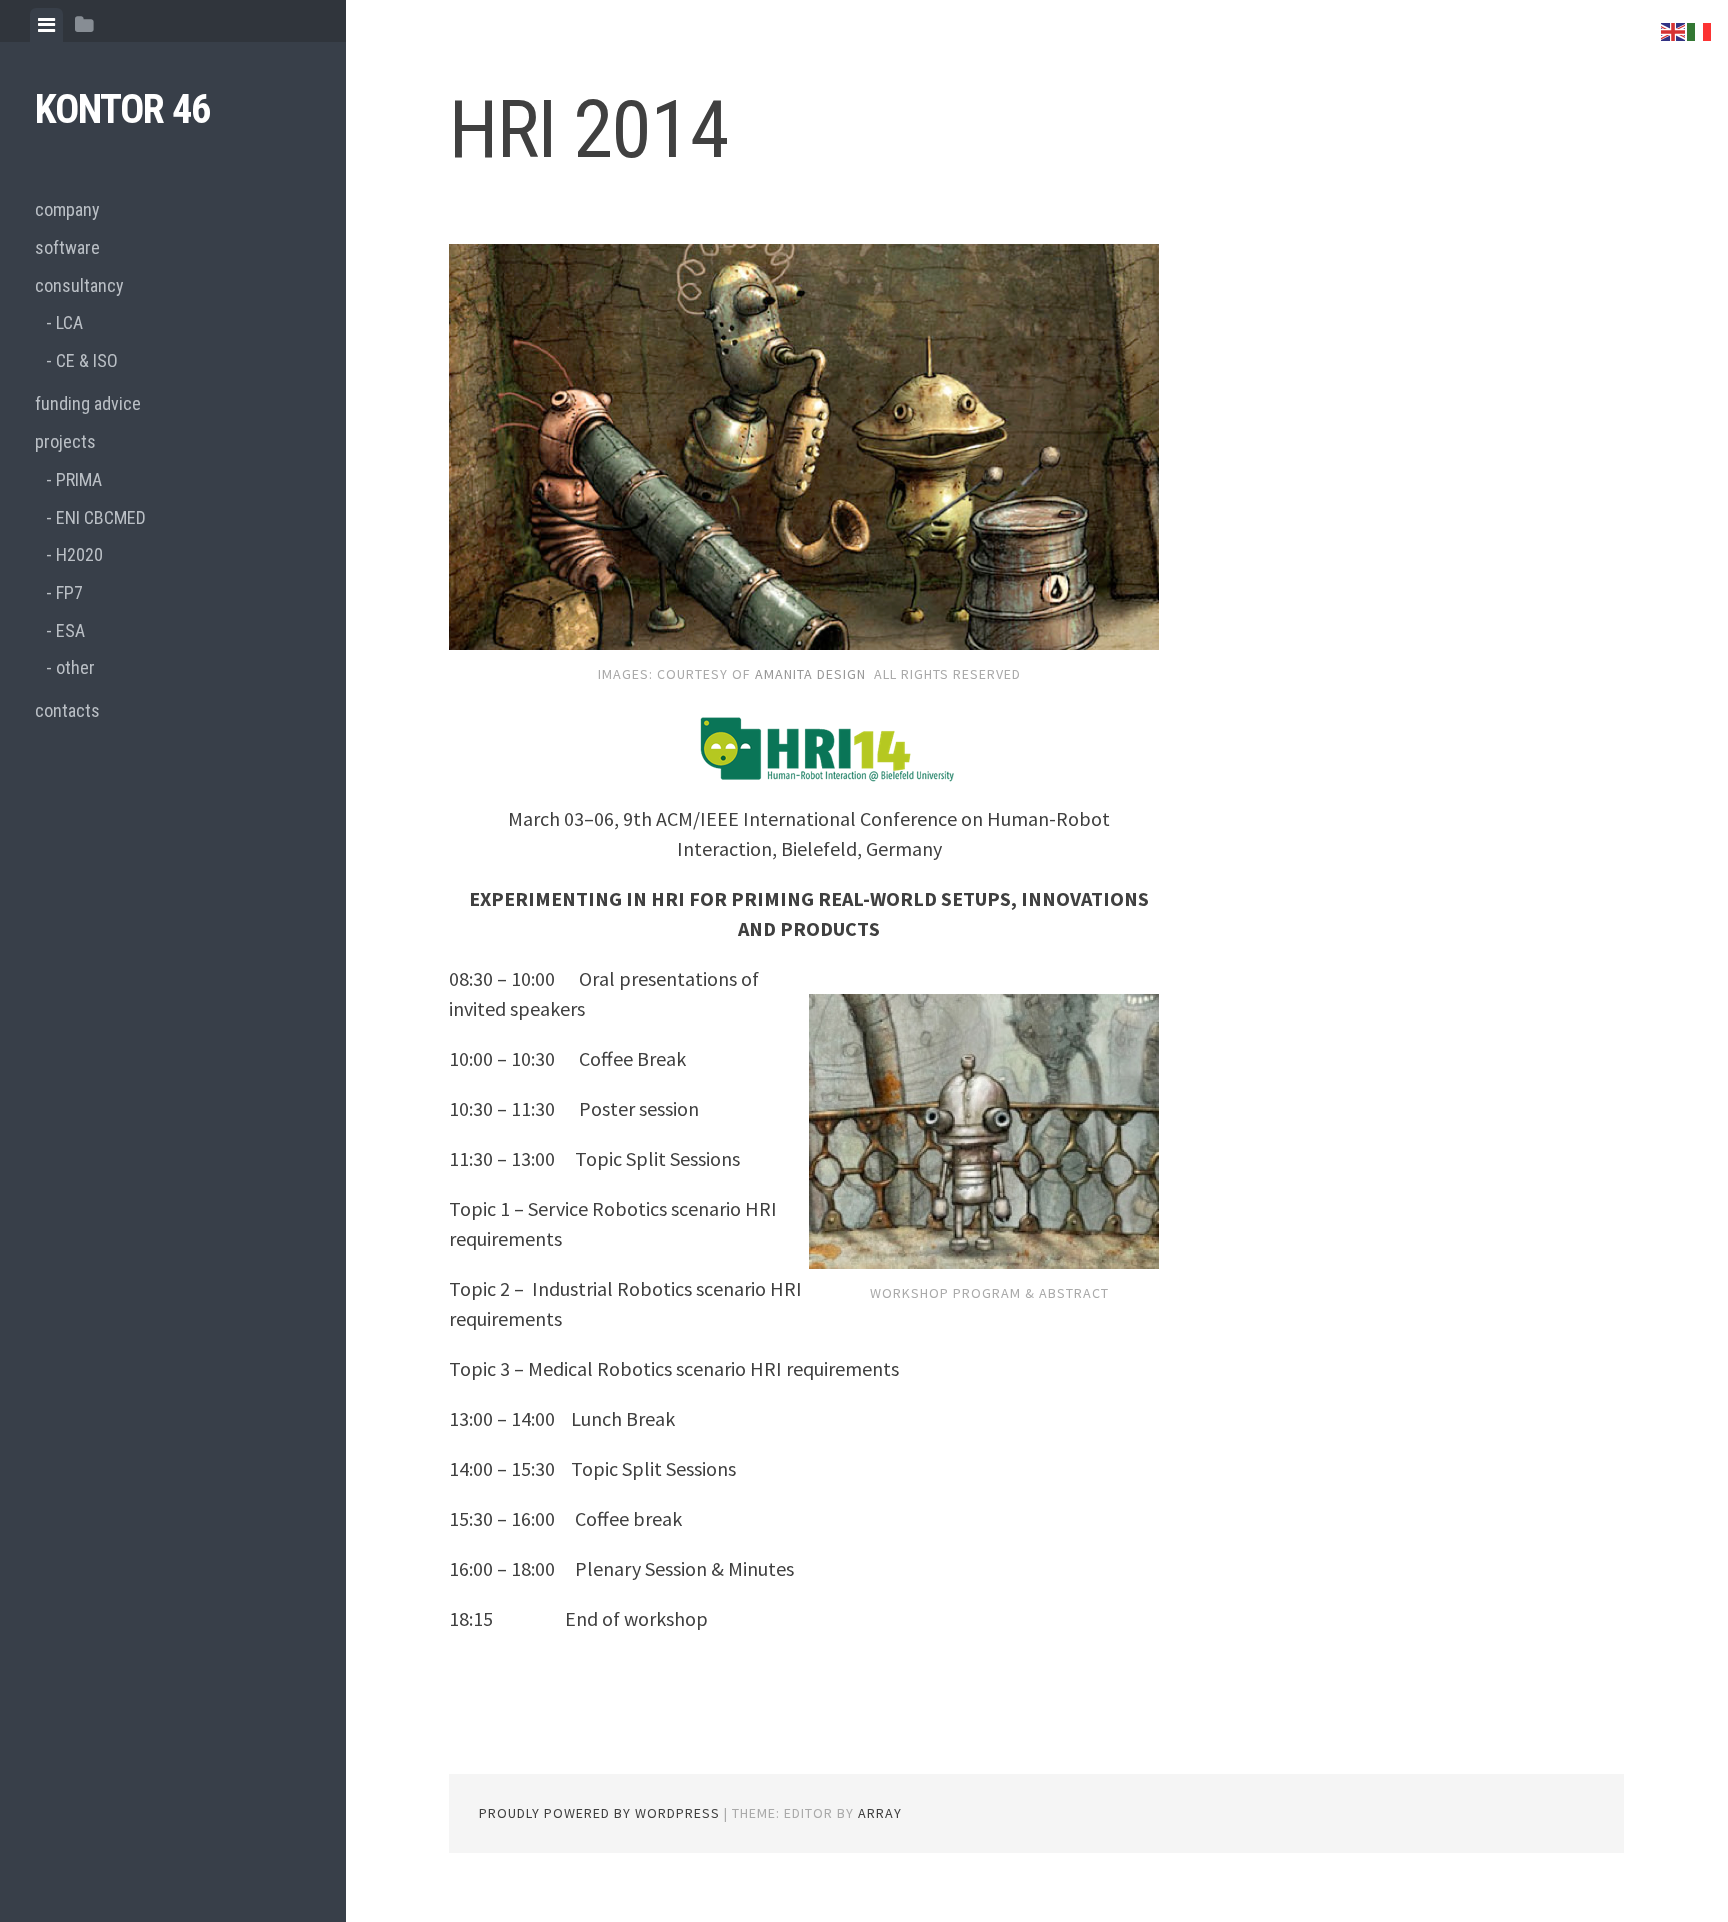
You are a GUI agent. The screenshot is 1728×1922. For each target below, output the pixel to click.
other (75, 667)
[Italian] (1700, 29)
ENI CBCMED (101, 517)
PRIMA (79, 479)
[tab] (46, 25)
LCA (69, 322)
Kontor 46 (122, 109)
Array (880, 1813)
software (67, 247)
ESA (70, 630)
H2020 (79, 554)
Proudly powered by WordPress (599, 1813)
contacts (67, 710)
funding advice (88, 403)
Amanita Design (810, 674)
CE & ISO (87, 360)
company (67, 209)
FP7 (69, 592)
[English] (1674, 29)
